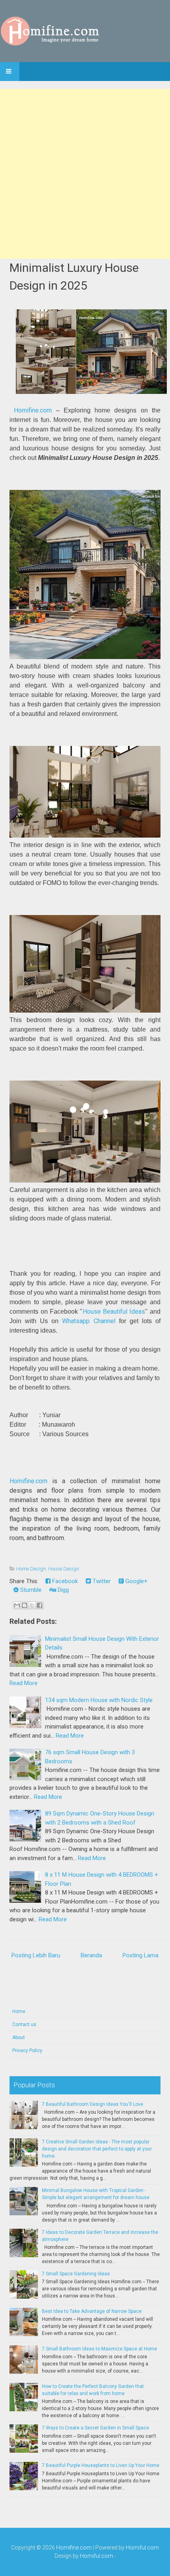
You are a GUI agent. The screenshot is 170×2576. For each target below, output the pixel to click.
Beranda (91, 1955)
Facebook (64, 1581)
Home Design (31, 1569)
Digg (62, 1590)
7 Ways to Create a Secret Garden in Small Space (95, 2428)
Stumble (30, 1590)
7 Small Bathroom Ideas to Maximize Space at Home (99, 2349)
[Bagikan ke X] (32, 1605)
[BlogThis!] (25, 1605)
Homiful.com (142, 2548)
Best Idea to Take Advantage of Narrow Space (92, 2311)
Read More (24, 1683)
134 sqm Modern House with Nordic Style (99, 1700)
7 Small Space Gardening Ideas (76, 2274)
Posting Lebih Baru (36, 1955)
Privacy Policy (27, 2051)
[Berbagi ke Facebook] (40, 1605)
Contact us (24, 2024)
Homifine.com (33, 410)
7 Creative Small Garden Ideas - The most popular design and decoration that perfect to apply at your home (97, 2149)
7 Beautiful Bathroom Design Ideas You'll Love (93, 2104)
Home (19, 2011)
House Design (64, 1569)
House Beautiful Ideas (114, 1312)
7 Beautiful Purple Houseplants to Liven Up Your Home (101, 2465)
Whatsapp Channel (89, 1321)
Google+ (136, 1581)
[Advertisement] (85, 174)
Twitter (101, 1581)
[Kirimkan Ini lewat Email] (17, 1605)
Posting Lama (141, 1955)
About (19, 2037)
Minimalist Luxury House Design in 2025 (74, 277)
